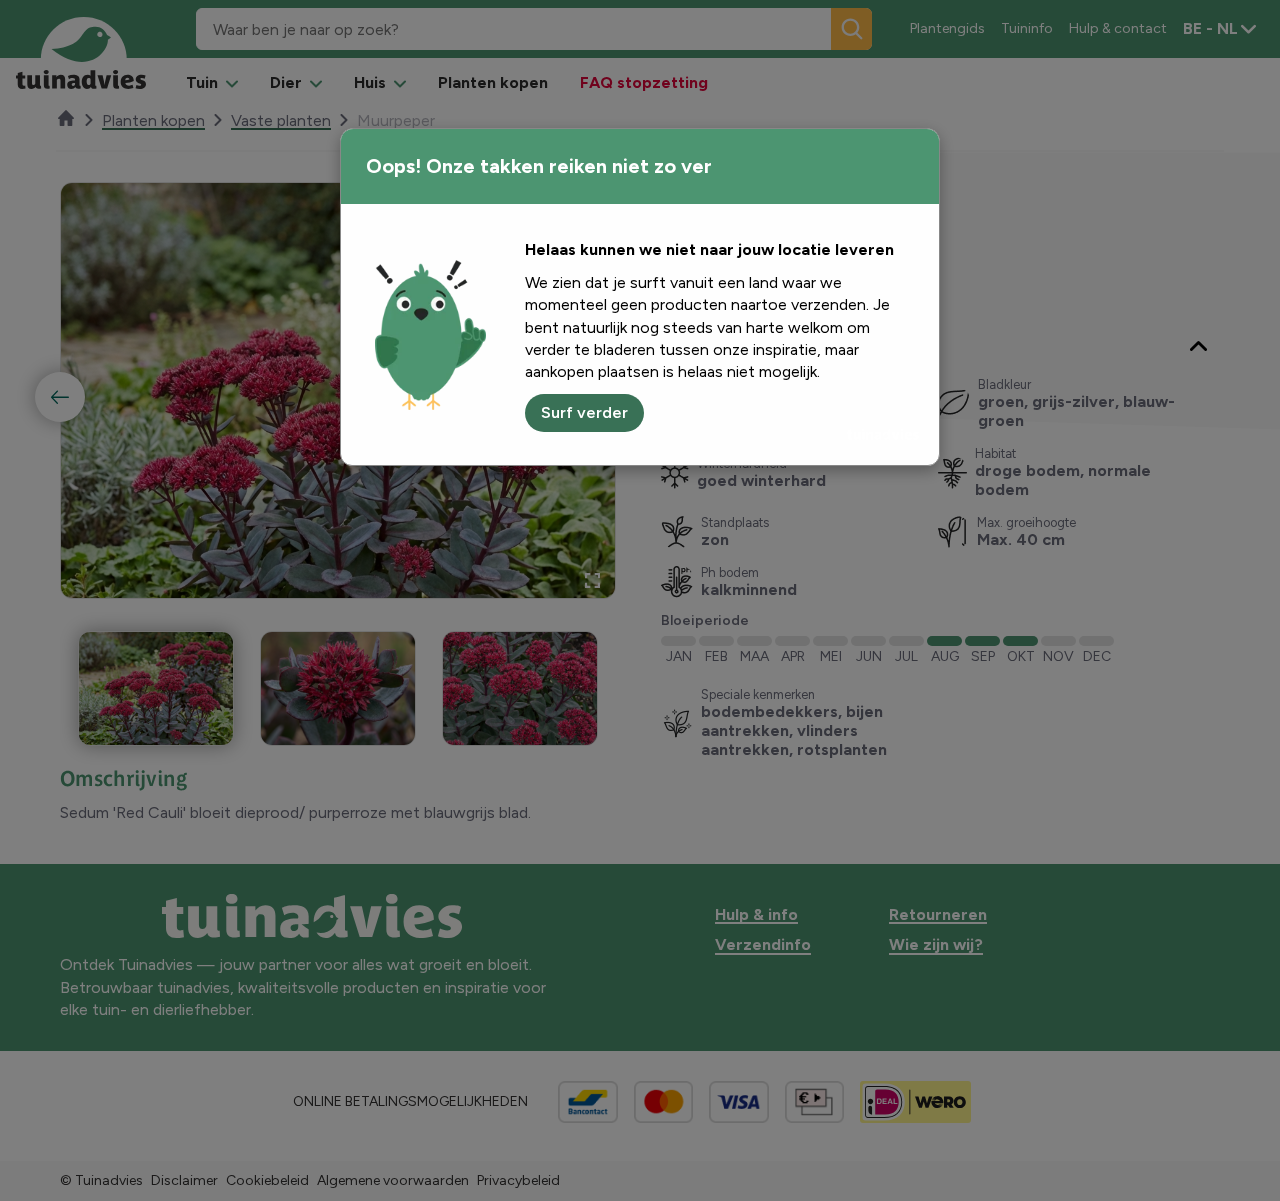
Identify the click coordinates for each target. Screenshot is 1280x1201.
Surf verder (584, 412)
